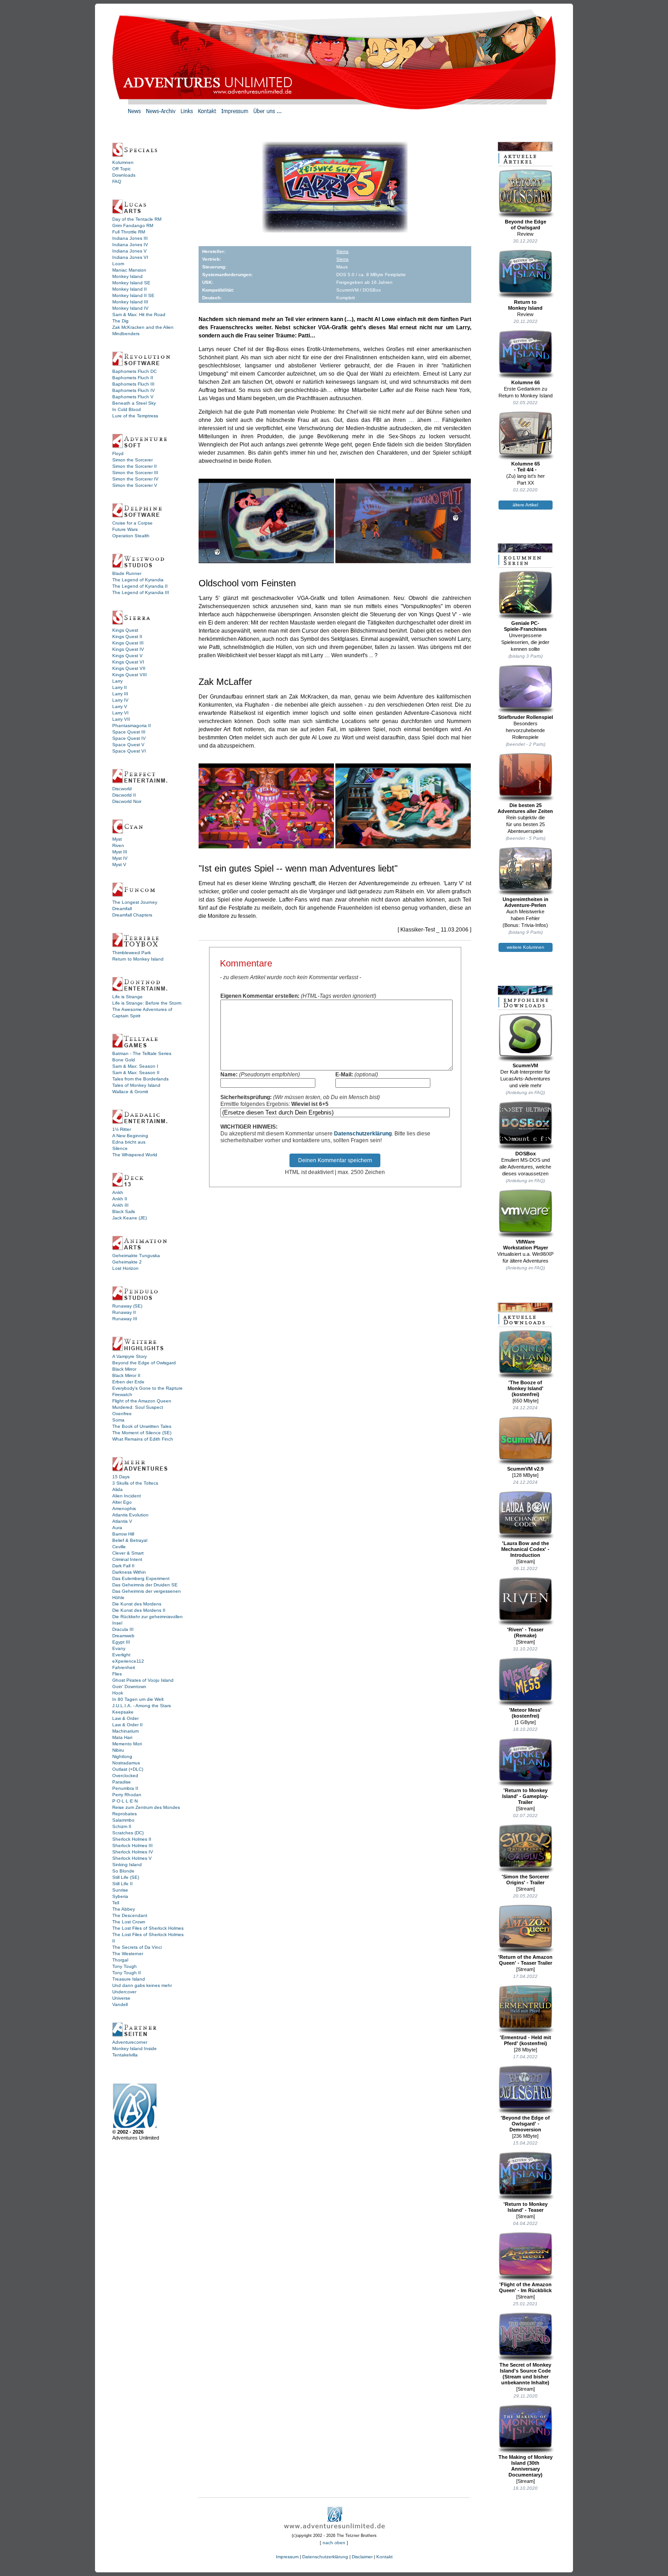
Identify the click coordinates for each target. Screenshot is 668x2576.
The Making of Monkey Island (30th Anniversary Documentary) (526, 2466)
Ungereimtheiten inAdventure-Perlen (526, 902)
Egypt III (121, 1642)
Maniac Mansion (129, 270)
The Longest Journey (135, 902)
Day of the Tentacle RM (137, 219)
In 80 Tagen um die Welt (138, 1699)
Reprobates (125, 1814)
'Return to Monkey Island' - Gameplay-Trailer (525, 1796)
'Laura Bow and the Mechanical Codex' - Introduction (525, 1549)
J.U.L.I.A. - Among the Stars (142, 1706)
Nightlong (122, 1756)
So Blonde (123, 1871)
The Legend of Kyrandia (138, 580)
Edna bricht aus (129, 1142)
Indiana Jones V (130, 251)
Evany (119, 1648)
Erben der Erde (128, 1382)
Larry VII (121, 719)
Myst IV (120, 858)
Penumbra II (125, 1788)
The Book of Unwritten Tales (142, 1426)
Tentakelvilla (125, 2055)
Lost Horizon (125, 1268)
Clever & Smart (128, 1553)
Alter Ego (122, 1502)
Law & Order (125, 1718)
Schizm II (122, 1826)
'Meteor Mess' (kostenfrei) (525, 1713)
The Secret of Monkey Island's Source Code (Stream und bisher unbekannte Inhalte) (525, 2374)
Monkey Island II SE (133, 295)
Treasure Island (129, 1979)
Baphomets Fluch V (133, 397)
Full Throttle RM (129, 232)
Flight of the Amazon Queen (142, 1401)
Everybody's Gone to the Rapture (147, 1388)
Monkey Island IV (130, 308)
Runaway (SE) (127, 1306)
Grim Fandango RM (133, 225)
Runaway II (124, 1312)
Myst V (119, 864)
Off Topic (122, 169)
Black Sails (124, 1211)
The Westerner (128, 1954)
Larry (117, 681)
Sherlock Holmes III (132, 1845)
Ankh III (120, 1205)
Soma (118, 1420)
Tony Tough (125, 1966)
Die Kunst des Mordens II (139, 1610)
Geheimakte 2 (127, 1262)
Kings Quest (125, 630)
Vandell (120, 2004)
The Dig (120, 321)
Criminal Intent (127, 1559)
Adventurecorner (130, 2042)
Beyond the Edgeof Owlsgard (526, 225)
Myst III (120, 852)
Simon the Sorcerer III (135, 473)
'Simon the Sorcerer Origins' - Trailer (525, 1880)
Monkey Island (127, 276)
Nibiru (118, 1750)
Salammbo (123, 1820)
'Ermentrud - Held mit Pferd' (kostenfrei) (526, 2040)
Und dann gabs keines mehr (142, 1985)
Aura (117, 1528)
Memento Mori (127, 1744)
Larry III (120, 694)
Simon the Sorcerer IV (135, 479)
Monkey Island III (130, 302)
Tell (116, 1903)
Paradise (122, 1782)
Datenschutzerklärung (363, 1134)
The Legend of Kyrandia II (140, 586)
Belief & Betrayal (130, 1540)
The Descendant (130, 1915)
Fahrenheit (124, 1667)
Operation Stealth (131, 536)
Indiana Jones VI (130, 257)
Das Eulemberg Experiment (141, 1578)
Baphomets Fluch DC (135, 371)
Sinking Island (127, 1865)
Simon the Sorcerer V (135, 485)
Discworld (122, 789)
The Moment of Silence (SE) (142, 1433)
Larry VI (120, 713)
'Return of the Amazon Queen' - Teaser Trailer (525, 1960)
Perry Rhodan (127, 1795)
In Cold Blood (127, 409)
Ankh (118, 1192)
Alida (117, 1489)
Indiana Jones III (130, 238)
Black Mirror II (126, 1375)
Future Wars (125, 529)
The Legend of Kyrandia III (141, 592)
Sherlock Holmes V (132, 1858)
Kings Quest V (127, 656)
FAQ (117, 181)
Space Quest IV (129, 738)
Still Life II (122, 1884)
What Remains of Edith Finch (143, 1439)
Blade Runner (127, 573)
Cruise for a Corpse (132, 523)
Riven (118, 845)
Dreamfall (122, 909)
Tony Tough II (127, 1973)
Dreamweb (123, 1636)
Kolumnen (123, 162)
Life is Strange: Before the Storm (147, 1003)
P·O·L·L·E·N (125, 1801)
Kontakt (384, 2557)
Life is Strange (127, 997)
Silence (120, 1148)
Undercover (124, 1992)
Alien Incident (127, 1496)
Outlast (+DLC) (128, 1769)
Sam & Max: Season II (136, 1073)
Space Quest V (128, 745)
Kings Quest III (128, 643)
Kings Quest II (127, 637)
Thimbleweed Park (132, 953)
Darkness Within (129, 1572)
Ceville (119, 1547)
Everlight (121, 1655)
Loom (118, 264)
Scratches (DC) (128, 1833)
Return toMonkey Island (525, 305)
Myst (117, 839)
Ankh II (120, 1199)
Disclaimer (362, 2557)
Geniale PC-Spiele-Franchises (525, 626)
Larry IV (120, 700)
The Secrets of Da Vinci (137, 1947)
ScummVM (525, 1065)
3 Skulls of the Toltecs (135, 1483)
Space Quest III (129, 732)
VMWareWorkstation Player (526, 1245)
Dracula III (123, 1629)
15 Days (121, 1477)
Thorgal (120, 1960)
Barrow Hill (123, 1534)
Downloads (124, 175)
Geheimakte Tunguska (136, 1256)
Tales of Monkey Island (136, 1085)
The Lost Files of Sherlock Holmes (148, 1928)
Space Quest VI (129, 751)
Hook (118, 1693)
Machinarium (125, 1731)
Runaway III (125, 1319)
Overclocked (125, 1776)
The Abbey (124, 1909)
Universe (121, 1998)
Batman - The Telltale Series (142, 1053)
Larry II (120, 687)
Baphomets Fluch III (133, 384)
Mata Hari (122, 1737)
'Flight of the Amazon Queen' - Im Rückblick (525, 2287)
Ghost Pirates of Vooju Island (143, 1680)
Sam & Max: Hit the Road (139, 315)
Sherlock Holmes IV (133, 1852)
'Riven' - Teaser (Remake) (525, 1632)
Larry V (120, 706)
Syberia (120, 1896)
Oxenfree (122, 1414)
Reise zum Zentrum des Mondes (146, 1807)
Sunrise (120, 1890)
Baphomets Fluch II (133, 378)
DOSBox (526, 1154)
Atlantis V (122, 1521)
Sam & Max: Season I (135, 1066)
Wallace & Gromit (130, 1092)
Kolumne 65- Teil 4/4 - (526, 467)
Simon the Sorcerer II (135, 466)
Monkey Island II (130, 289)
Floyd (118, 453)
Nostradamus (126, 1763)
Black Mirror (124, 1369)
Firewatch (122, 1395)
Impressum (287, 2557)
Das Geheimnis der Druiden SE (145, 1585)
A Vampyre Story (130, 1356)
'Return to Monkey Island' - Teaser (526, 2207)
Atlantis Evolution (130, 1515)
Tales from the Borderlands (140, 1079)
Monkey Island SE (131, 283)
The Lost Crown (129, 1922)
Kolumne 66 (526, 382)
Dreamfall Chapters (132, 915)
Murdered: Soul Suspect (138, 1407)
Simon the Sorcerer (132, 460)
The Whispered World (135, 1155)
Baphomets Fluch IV (134, 390)
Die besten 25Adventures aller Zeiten (525, 808)
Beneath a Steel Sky (134, 403)
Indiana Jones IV (130, 245)
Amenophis (124, 1508)
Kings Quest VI (128, 662)
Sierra (342, 251)
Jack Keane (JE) (130, 1218)
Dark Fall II (123, 1566)
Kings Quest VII (129, 668)
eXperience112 (128, 1661)
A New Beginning (130, 1136)
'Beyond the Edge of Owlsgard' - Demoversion (525, 2124)
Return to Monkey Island (138, 959)
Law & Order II (127, 1725)
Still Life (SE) (126, 1877)
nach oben (334, 2543)
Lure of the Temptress (135, 416)
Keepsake (123, 1712)
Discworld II (124, 795)
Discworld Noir (127, 801)
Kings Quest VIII (130, 675)
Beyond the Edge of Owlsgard (144, 1363)
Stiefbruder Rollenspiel (526, 717)
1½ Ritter (122, 1129)
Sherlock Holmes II (132, 1839)
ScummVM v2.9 (525, 1469)
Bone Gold (124, 1060)
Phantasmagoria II (132, 726)
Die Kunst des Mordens (137, 1604)
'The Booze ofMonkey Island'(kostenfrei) (526, 1388)
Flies (117, 1674)
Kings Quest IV (128, 649)
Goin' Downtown (129, 1687)
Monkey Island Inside (135, 2048)
